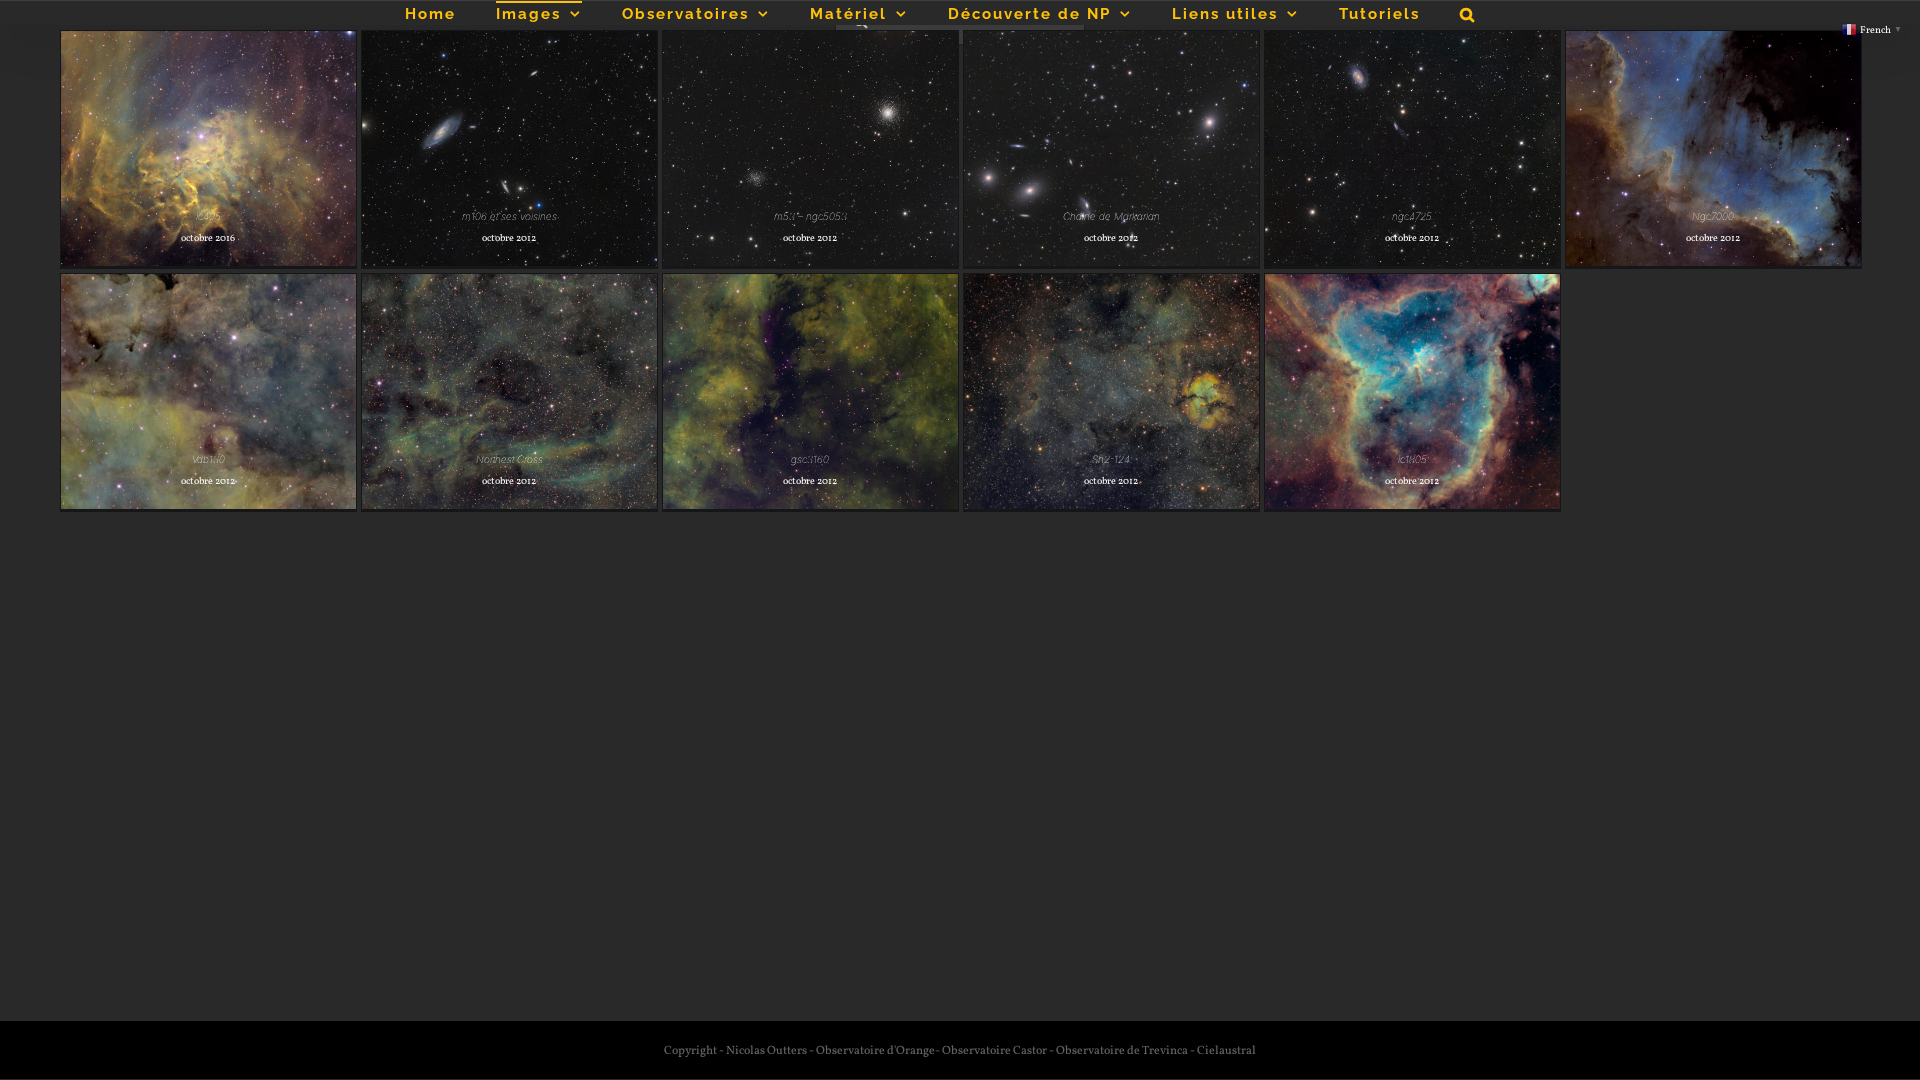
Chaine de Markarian (1111, 216)
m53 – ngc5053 (810, 216)
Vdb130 (208, 459)
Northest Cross (509, 459)
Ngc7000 (1713, 216)
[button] (1468, 13)
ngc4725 (1412, 216)
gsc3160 (810, 459)
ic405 (208, 216)
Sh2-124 (1111, 459)
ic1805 (1412, 459)
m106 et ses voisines (509, 216)
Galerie (208, 133)
